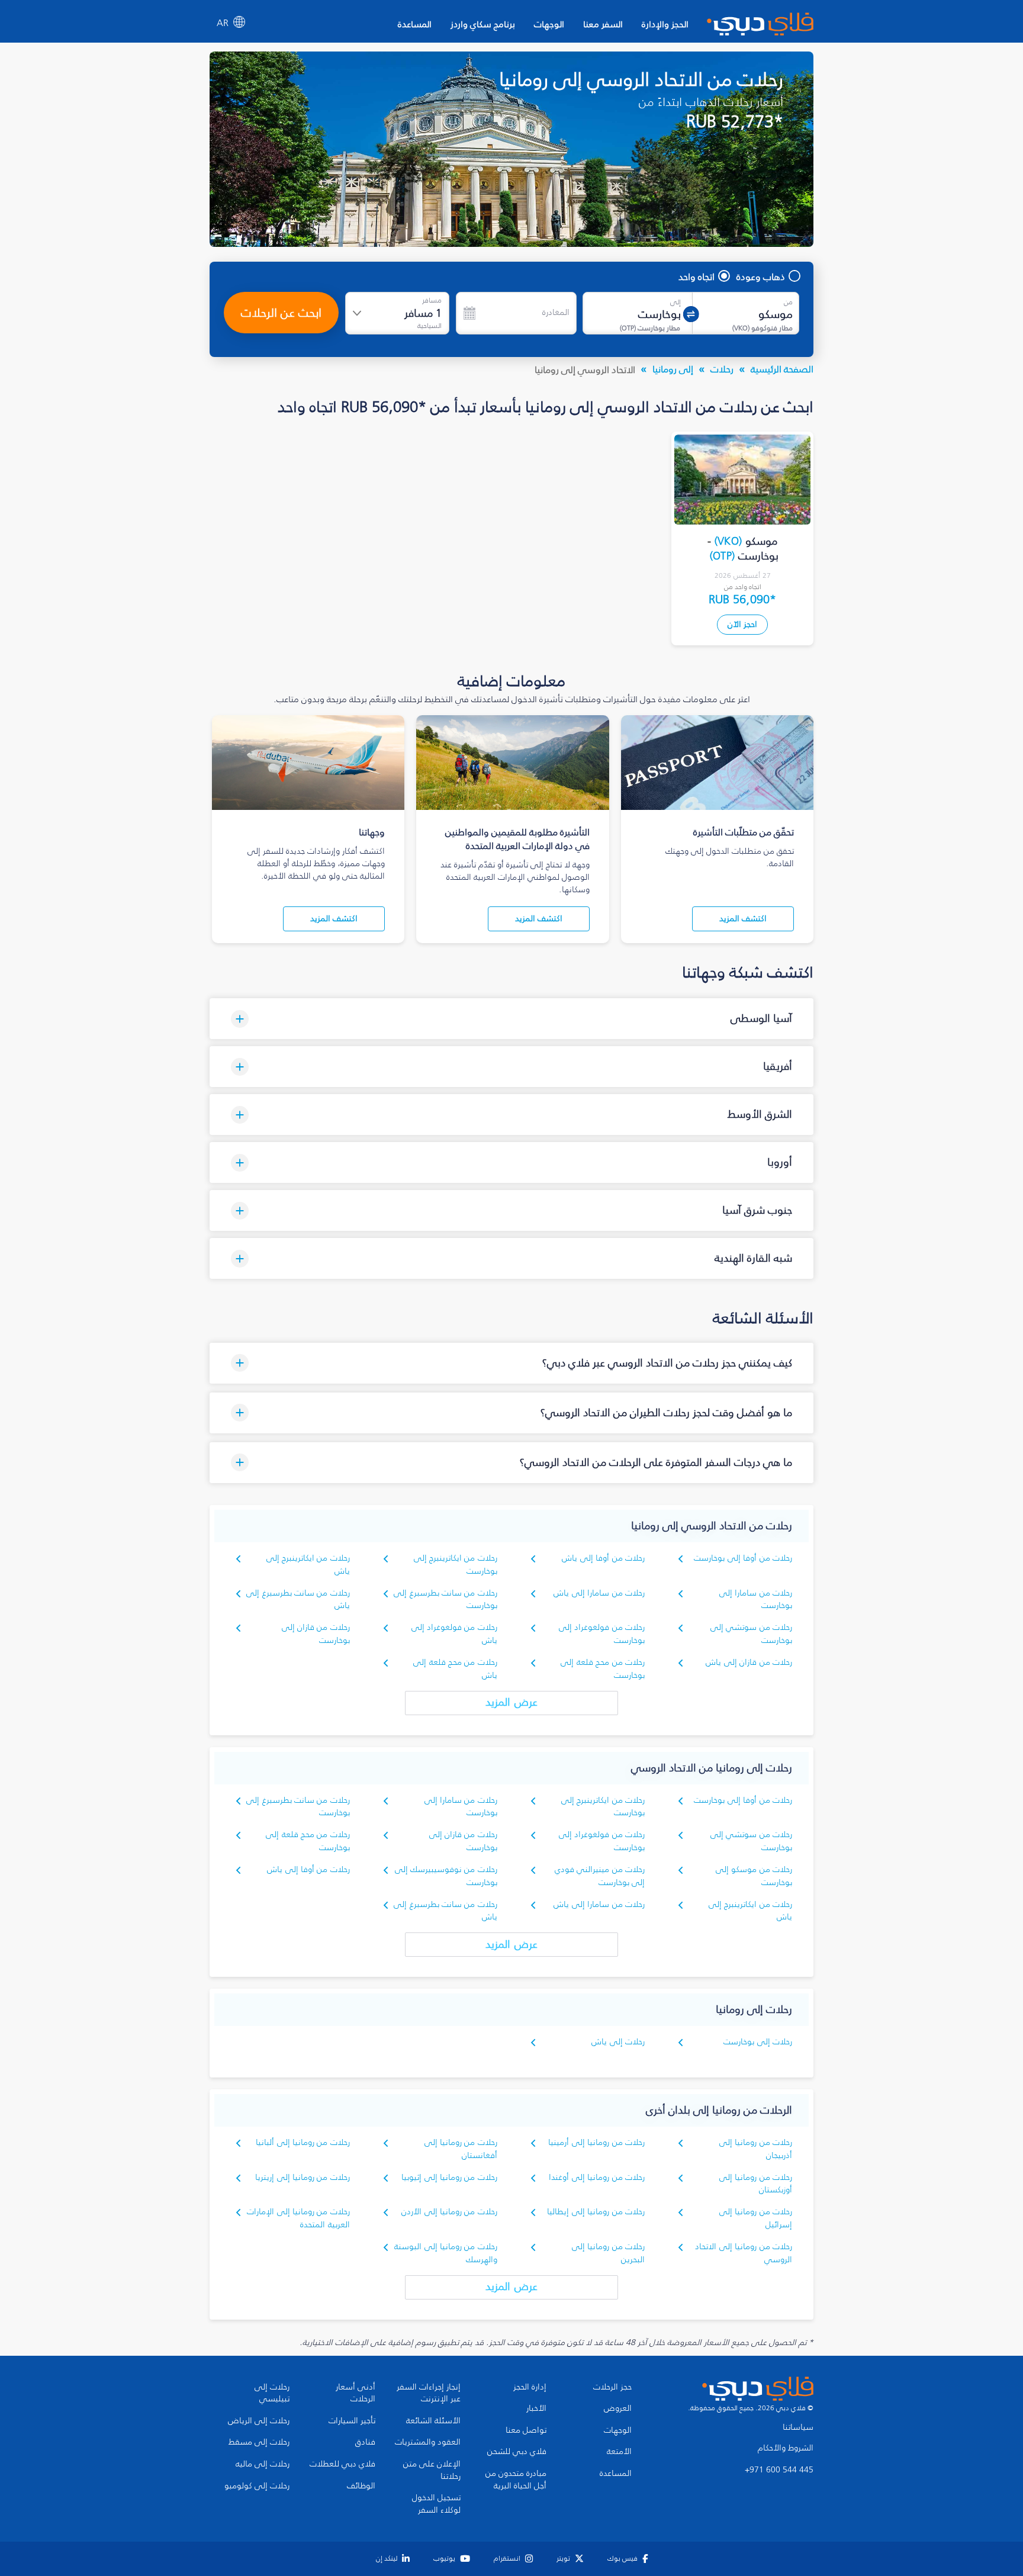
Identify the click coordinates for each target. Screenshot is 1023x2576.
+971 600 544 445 (779, 2470)
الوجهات (549, 24)
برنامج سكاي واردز (483, 24)
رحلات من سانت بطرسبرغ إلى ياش (298, 1599)
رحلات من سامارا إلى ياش (599, 1593)
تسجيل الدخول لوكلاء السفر (436, 2504)
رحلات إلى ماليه (263, 2464)
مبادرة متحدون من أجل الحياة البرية (516, 2480)
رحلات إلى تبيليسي (272, 2393)
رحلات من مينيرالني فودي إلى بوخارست (600, 1876)
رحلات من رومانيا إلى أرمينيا (596, 2142)
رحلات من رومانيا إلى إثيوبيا (449, 2177)
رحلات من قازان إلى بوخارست (316, 1634)
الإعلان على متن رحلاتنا (432, 2470)
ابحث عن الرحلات (281, 313)
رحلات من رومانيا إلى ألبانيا (303, 2142)
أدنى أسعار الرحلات (356, 2393)
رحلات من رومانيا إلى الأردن (449, 2212)
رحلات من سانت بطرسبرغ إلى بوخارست (445, 1599)
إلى (675, 302)
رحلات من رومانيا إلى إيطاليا (596, 2212)
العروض (618, 2408)
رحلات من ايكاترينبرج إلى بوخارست (603, 1807)
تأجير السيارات (352, 2421)
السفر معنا (603, 24)
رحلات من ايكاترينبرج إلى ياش (750, 1911)
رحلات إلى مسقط (259, 2442)
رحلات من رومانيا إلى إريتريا (303, 2177)
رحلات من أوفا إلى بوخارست (743, 1558)
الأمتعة (619, 2452)
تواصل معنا (526, 2430)
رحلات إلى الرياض (259, 2421)
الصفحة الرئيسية (782, 369)
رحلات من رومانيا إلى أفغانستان (461, 2149)
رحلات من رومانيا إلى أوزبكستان (756, 2184)
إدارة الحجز (530, 2387)
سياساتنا (798, 2427)
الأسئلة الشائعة (433, 2421)
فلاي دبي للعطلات (342, 2464)
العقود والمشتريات (428, 2442)
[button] (511, 1019)
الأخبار (536, 2408)
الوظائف (361, 2486)
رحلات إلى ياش (618, 2042)
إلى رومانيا (673, 369)
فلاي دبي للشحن (517, 2452)
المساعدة (415, 24)
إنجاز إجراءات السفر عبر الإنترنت (429, 2393)
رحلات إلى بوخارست (758, 2042)
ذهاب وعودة (761, 276)
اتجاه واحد (697, 276)
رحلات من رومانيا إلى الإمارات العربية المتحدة (298, 2218)
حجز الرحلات (612, 2387)
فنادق (365, 2442)
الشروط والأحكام (786, 2448)
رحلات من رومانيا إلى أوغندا (597, 2177)
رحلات (722, 369)
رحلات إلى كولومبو (257, 2486)
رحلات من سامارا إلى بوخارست (756, 1599)
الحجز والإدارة (665, 24)
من (788, 302)
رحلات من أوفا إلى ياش (603, 1558)
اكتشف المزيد (743, 919)
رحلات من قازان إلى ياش (749, 1662)
